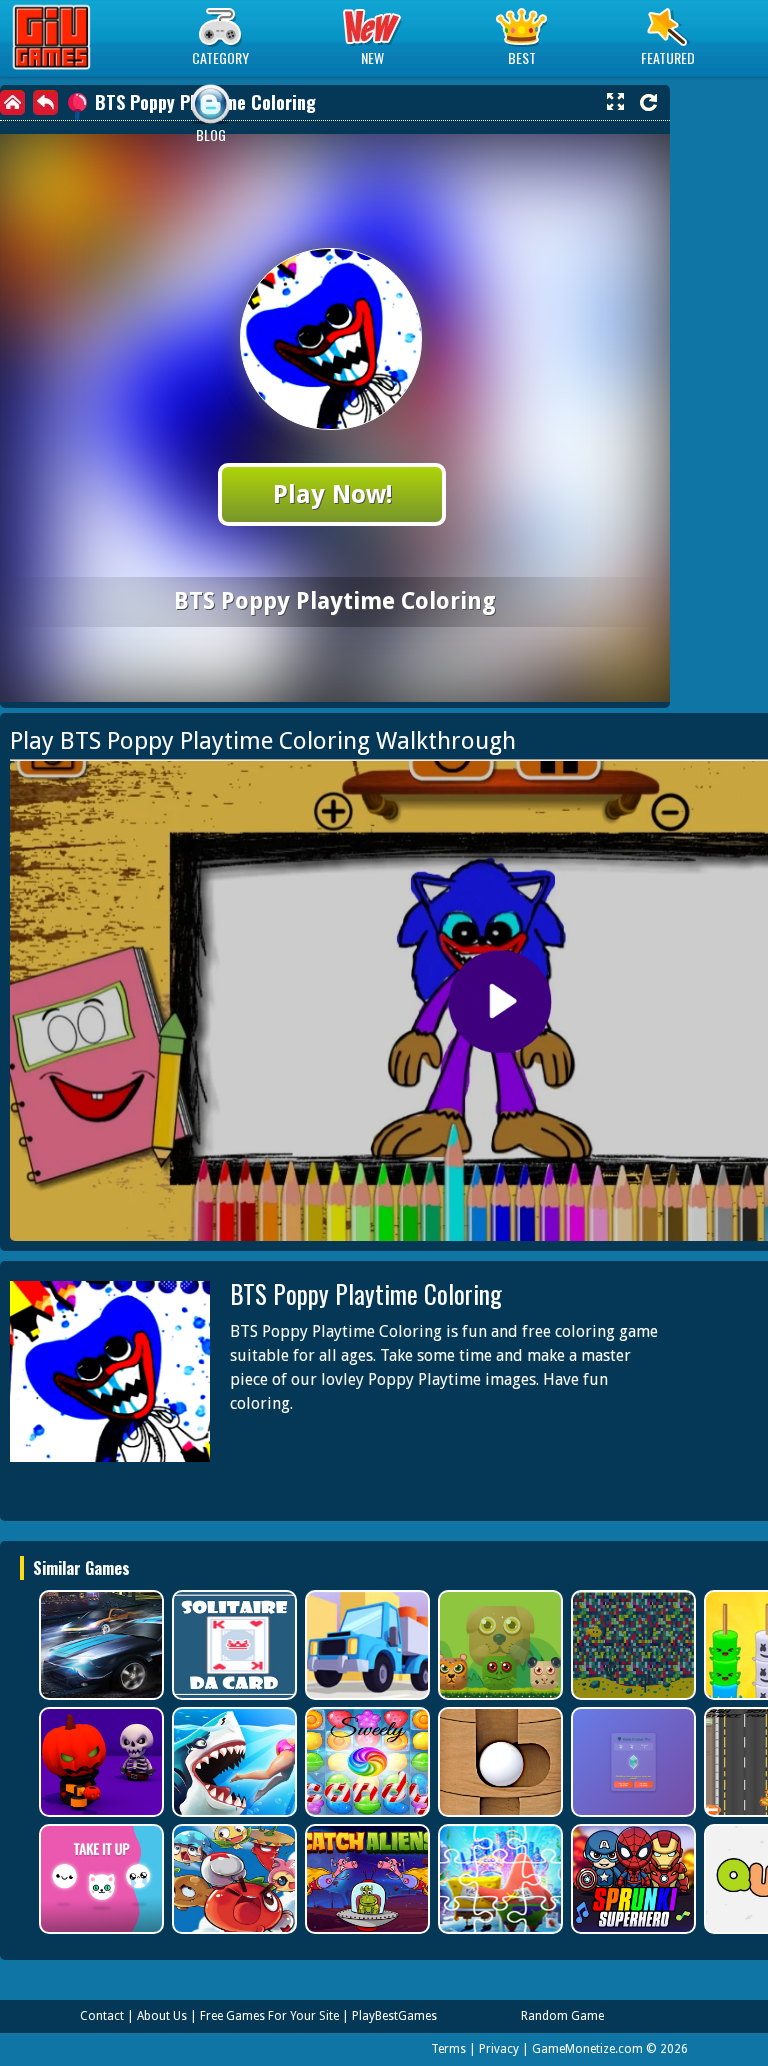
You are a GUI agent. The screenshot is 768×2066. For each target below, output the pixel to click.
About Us (162, 2016)
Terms (448, 2049)
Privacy (499, 2049)
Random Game (562, 2016)
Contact (102, 2016)
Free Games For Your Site (269, 2016)
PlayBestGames (394, 2016)
